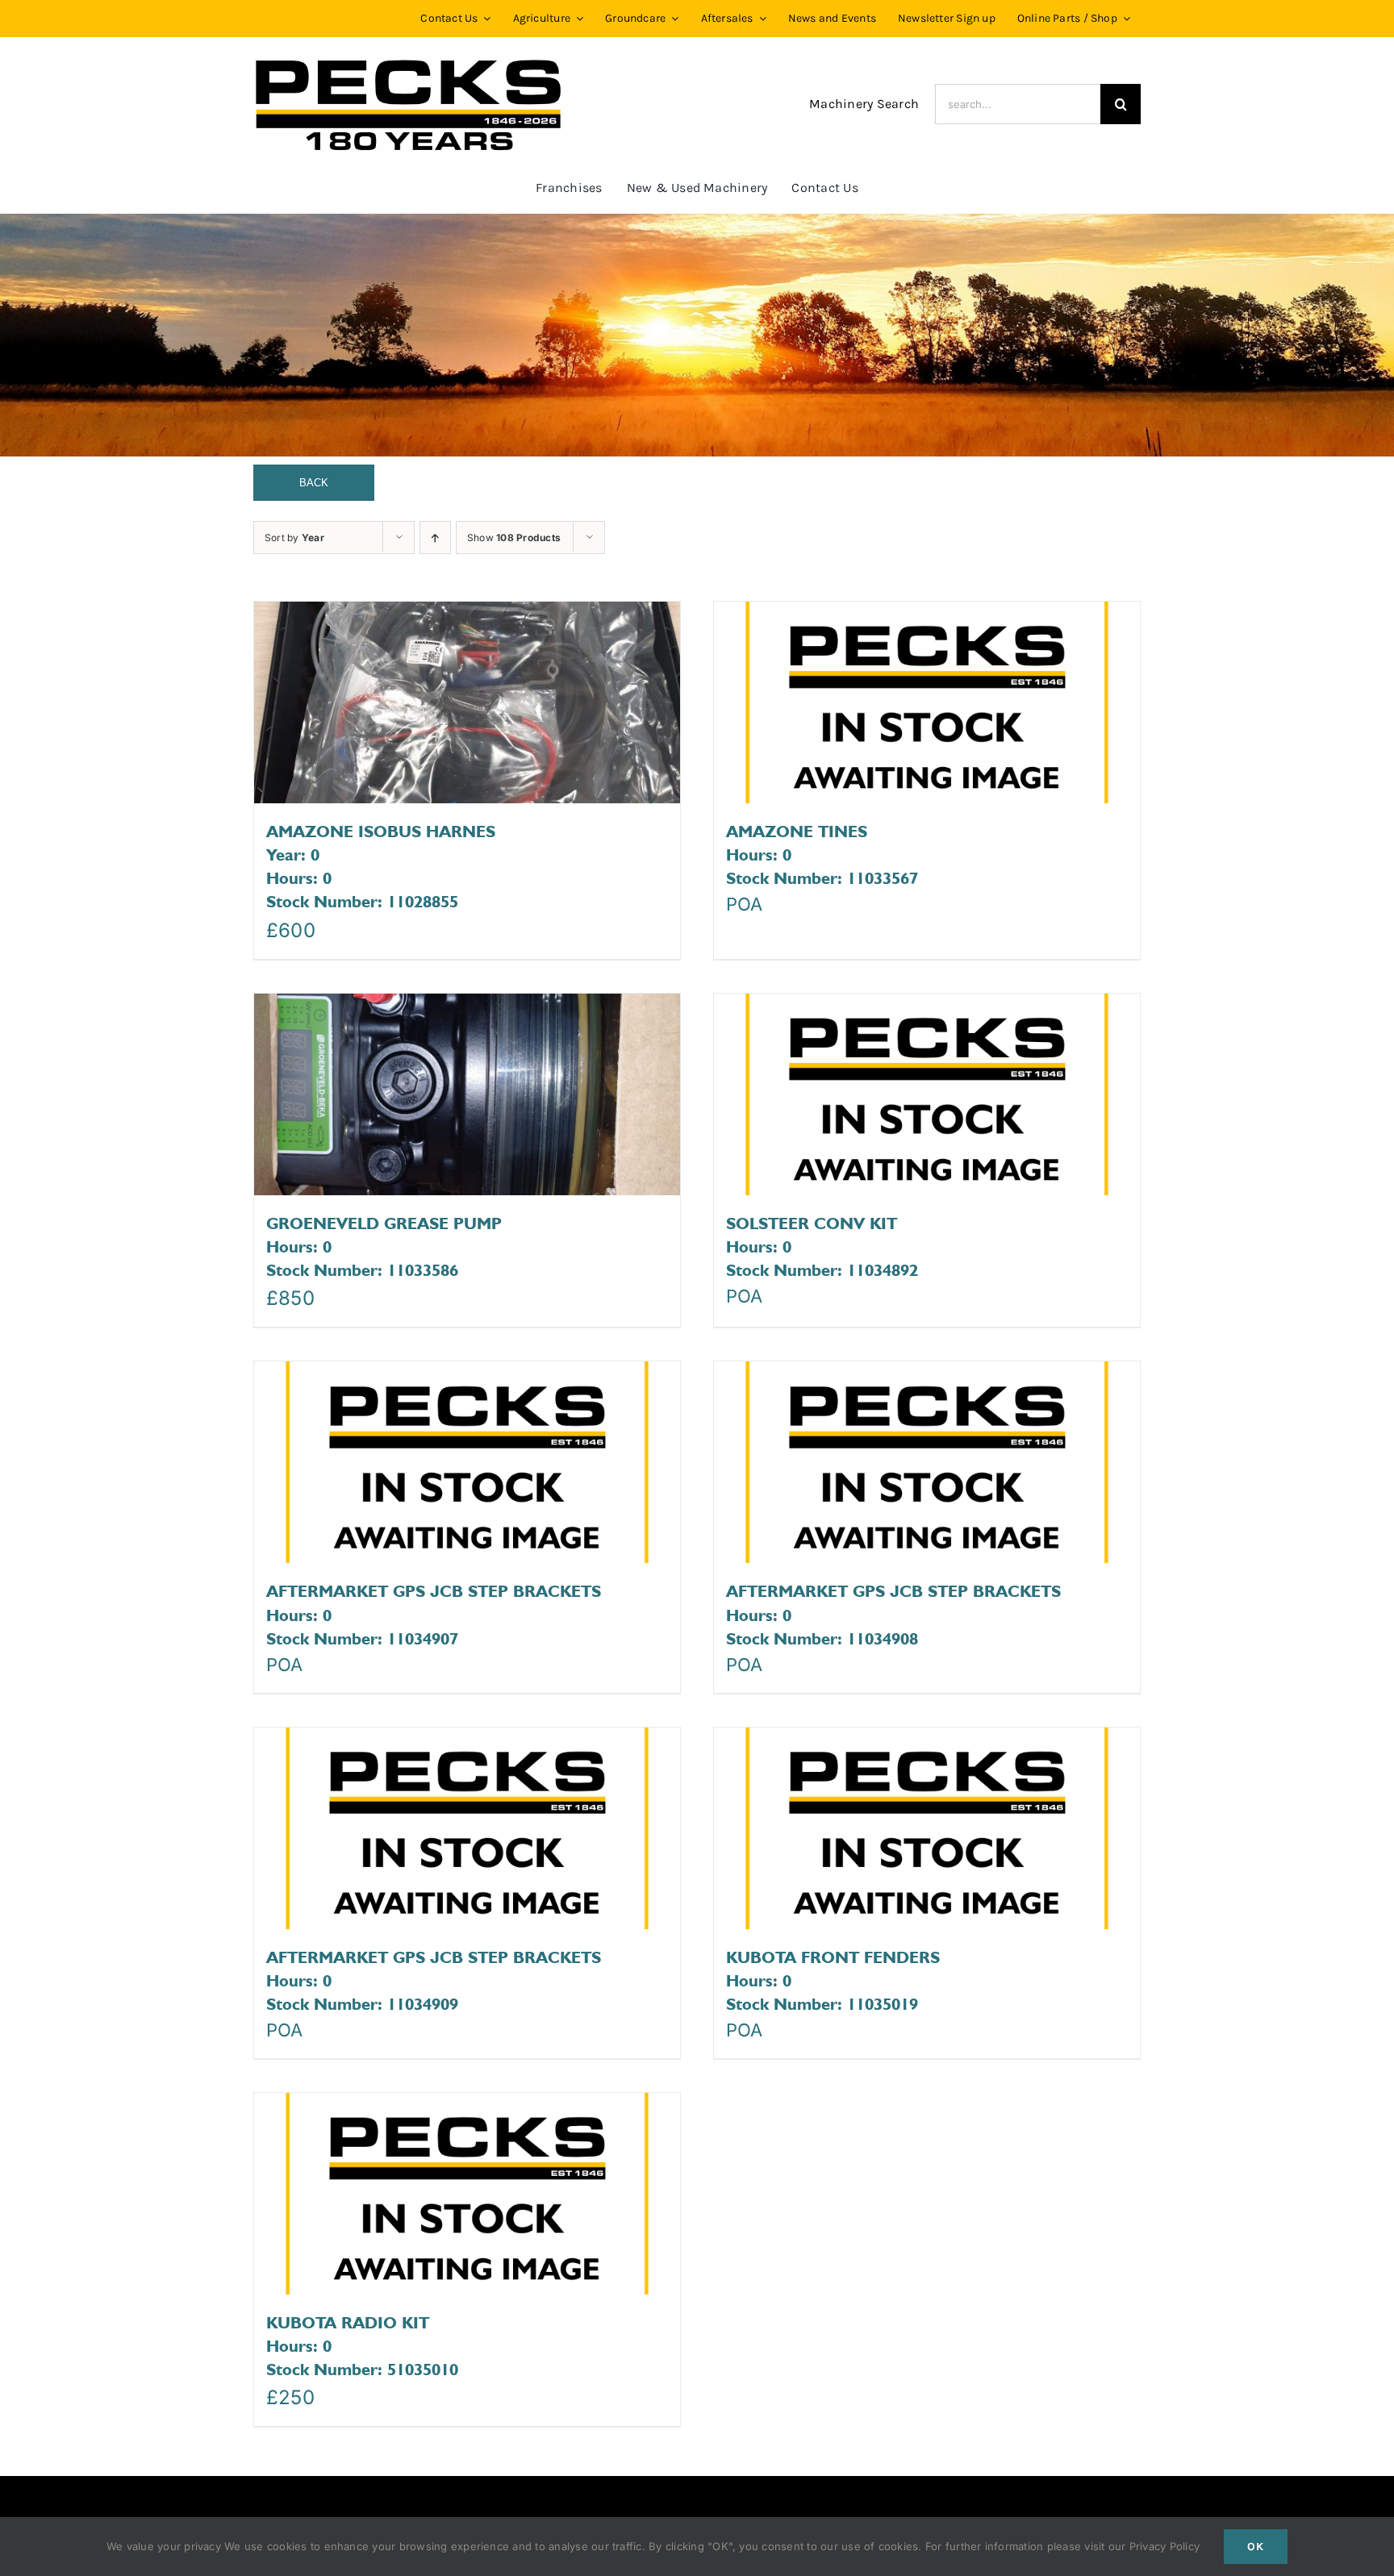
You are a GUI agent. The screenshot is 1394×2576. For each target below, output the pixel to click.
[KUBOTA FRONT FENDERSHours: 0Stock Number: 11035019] (927, 1828)
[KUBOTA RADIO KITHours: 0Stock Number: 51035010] (467, 2194)
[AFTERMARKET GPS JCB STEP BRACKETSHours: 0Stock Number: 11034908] (927, 1462)
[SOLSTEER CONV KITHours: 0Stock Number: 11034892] (927, 1094)
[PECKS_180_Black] (409, 60)
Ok (1256, 2547)
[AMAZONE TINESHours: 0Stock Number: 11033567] (927, 702)
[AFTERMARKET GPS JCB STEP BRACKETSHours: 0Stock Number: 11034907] (467, 1462)
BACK (314, 483)
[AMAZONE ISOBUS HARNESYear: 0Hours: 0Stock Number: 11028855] (467, 702)
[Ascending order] (435, 538)
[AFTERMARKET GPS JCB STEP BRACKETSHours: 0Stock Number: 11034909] (467, 1828)
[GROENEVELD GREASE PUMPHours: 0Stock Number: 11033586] (467, 1094)
